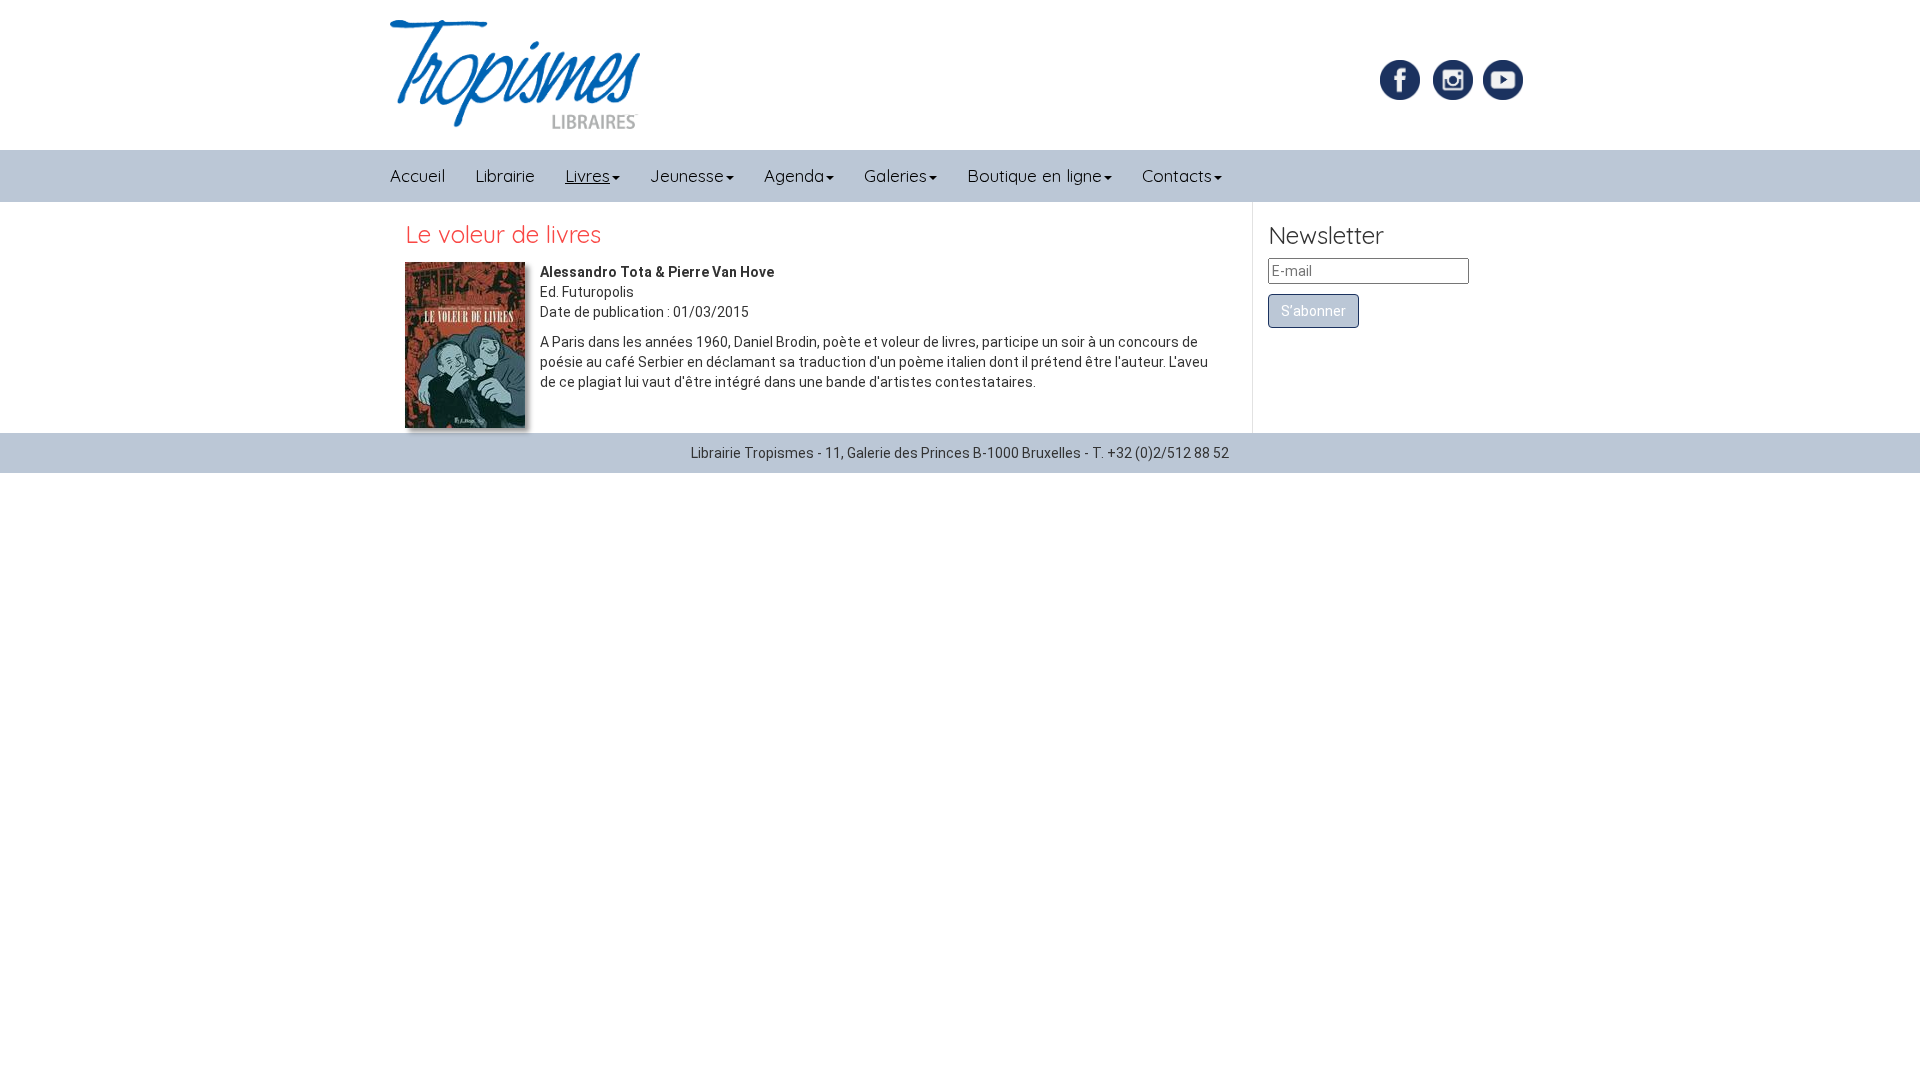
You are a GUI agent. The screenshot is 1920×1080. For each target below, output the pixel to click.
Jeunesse (687, 175)
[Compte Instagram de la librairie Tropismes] (1455, 79)
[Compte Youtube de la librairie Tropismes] (1505, 79)
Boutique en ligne (1034, 175)
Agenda (794, 175)
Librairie (505, 175)
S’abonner (1313, 311)
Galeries (895, 175)
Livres (587, 175)
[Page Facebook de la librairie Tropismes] (1405, 79)
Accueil (417, 175)
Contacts (1177, 175)
